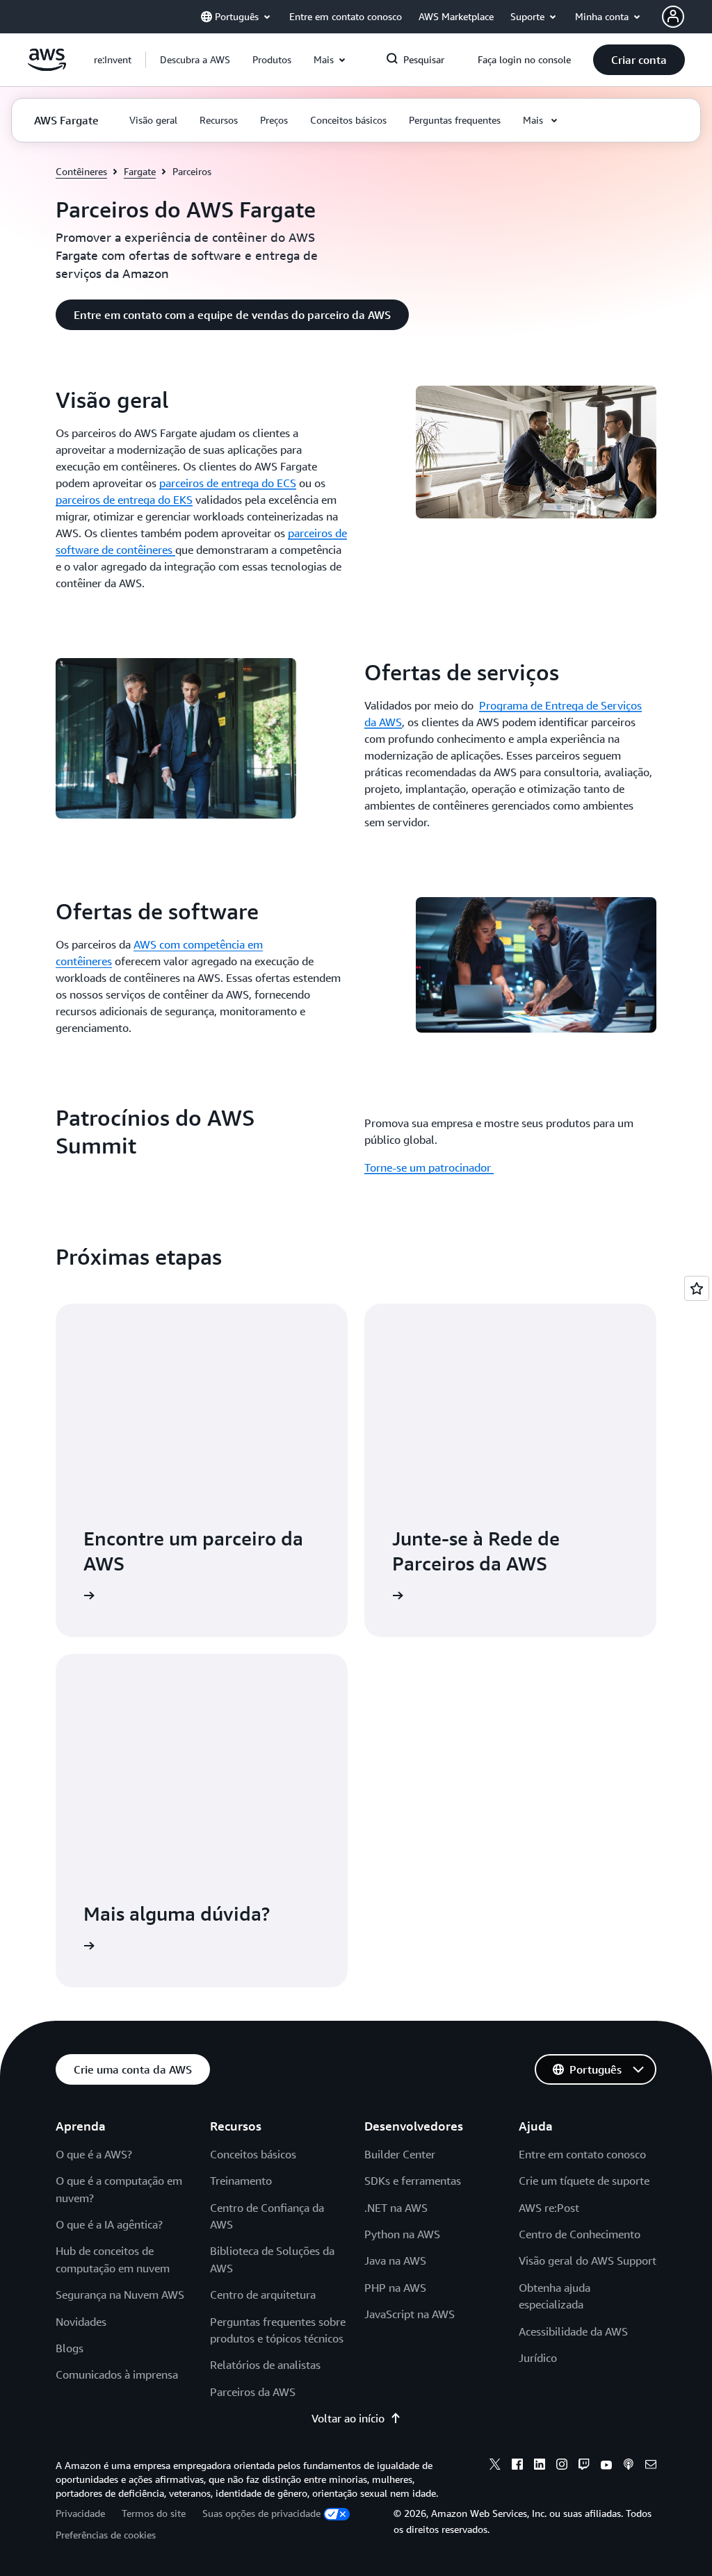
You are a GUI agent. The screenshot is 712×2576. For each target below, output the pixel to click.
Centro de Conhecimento (580, 2234)
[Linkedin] (540, 2466)
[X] (495, 2466)
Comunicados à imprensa (117, 2374)
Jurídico (538, 2358)
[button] (195, 60)
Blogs (70, 2348)
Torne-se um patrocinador (429, 1167)
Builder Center (400, 2154)
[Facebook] (517, 2466)
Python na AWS (402, 2234)
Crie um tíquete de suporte (584, 2181)
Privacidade (80, 2513)
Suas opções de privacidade (261, 2513)
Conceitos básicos (253, 2154)
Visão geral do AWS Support (588, 2261)
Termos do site (154, 2513)
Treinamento (241, 2181)
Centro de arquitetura (263, 2295)
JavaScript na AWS (410, 2314)
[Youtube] (606, 2466)
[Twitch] (584, 2466)
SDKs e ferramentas (413, 2181)
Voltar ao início (348, 2418)
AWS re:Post (549, 2208)
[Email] (651, 2466)
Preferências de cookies (106, 2535)
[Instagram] (562, 2466)
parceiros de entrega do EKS (124, 500)
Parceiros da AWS (253, 2392)
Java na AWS (395, 2261)
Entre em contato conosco (582, 2154)
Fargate (140, 171)
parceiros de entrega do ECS (228, 483)
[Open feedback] (697, 1288)
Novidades (81, 2322)
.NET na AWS (396, 2208)
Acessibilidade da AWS (573, 2331)
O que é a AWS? (94, 2154)
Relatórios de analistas (265, 2365)
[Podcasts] (629, 2466)
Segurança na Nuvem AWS (120, 2295)
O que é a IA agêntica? (109, 2224)
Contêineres (81, 171)
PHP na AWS (395, 2288)
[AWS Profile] (673, 17)
